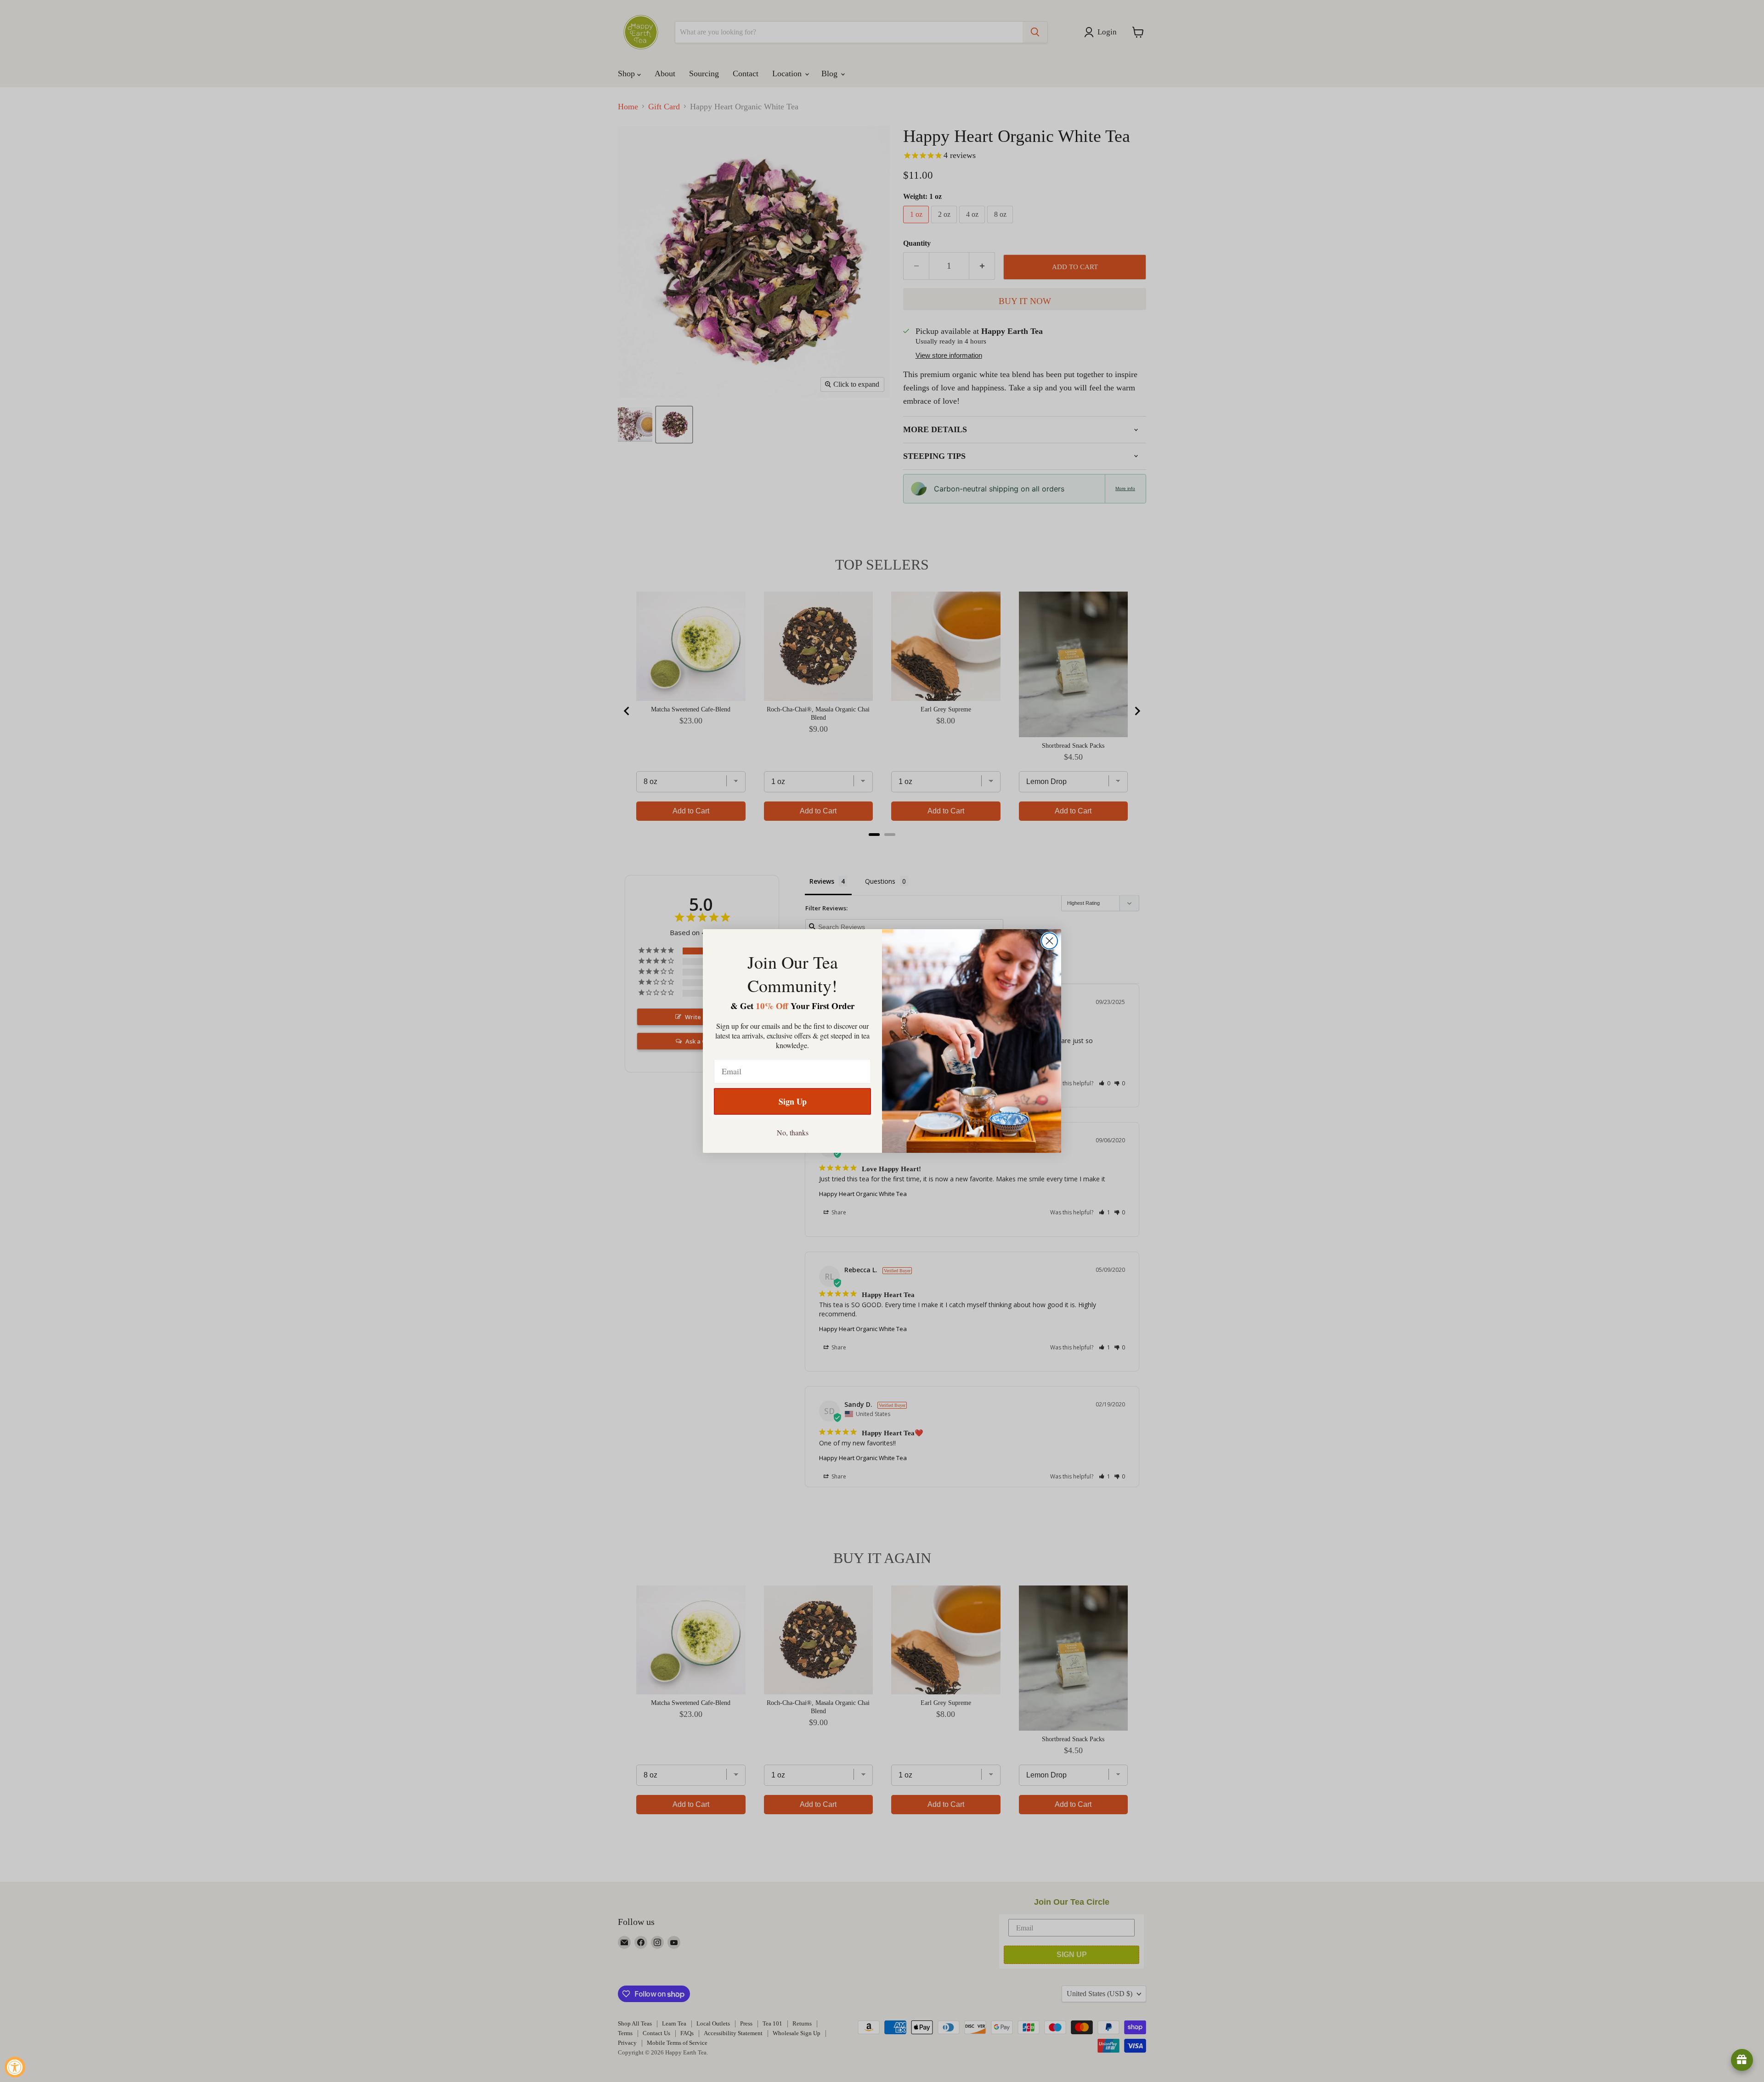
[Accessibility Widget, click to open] (15, 2067)
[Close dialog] (1049, 941)
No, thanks (793, 1132)
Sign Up (793, 1101)
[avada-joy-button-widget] (1742, 2060)
